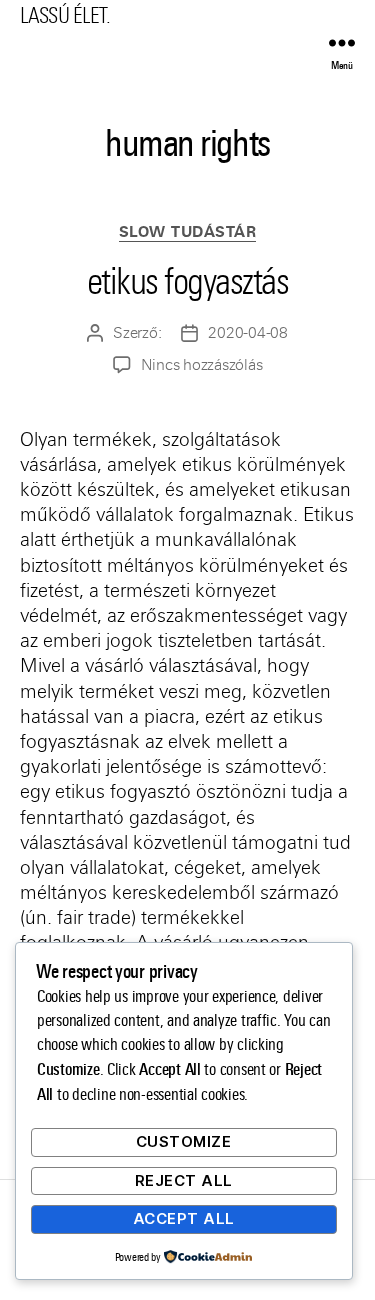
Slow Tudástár (188, 232)
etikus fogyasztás (188, 281)
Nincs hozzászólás (202, 365)
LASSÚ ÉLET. (65, 15)
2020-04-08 (247, 333)
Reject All (184, 1180)
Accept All (184, 1218)
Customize (184, 1141)
